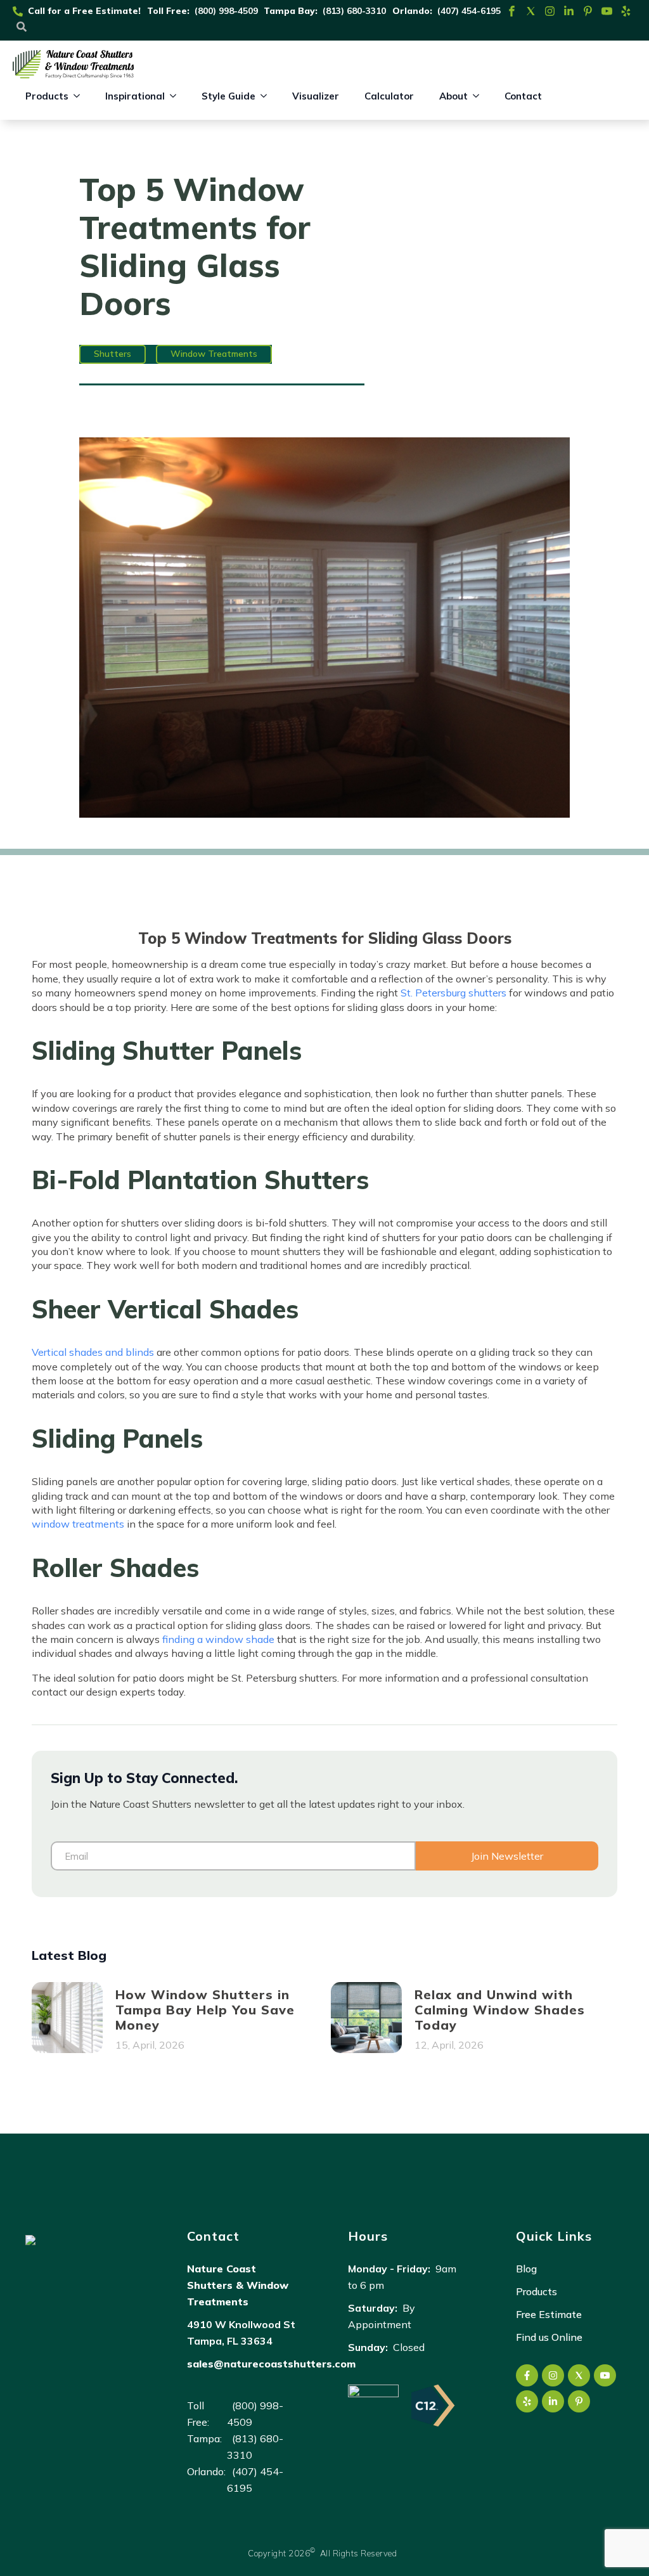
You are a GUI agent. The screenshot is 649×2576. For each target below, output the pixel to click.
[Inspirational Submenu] (177, 96)
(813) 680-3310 (354, 11)
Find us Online (549, 2337)
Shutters (112, 354)
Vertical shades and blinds (93, 1352)
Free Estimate (549, 2314)
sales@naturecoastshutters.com (271, 2364)
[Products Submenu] (80, 96)
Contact (523, 96)
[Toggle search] (22, 27)
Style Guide (228, 96)
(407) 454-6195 (469, 11)
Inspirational (135, 96)
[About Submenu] (480, 96)
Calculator (389, 96)
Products (47, 96)
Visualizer (316, 96)
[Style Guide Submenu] (267, 96)
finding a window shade (218, 1639)
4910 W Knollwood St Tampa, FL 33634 (241, 2333)
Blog (526, 2269)
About (453, 96)
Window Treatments (214, 354)
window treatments (78, 1524)
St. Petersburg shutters (453, 993)
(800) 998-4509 (226, 11)
